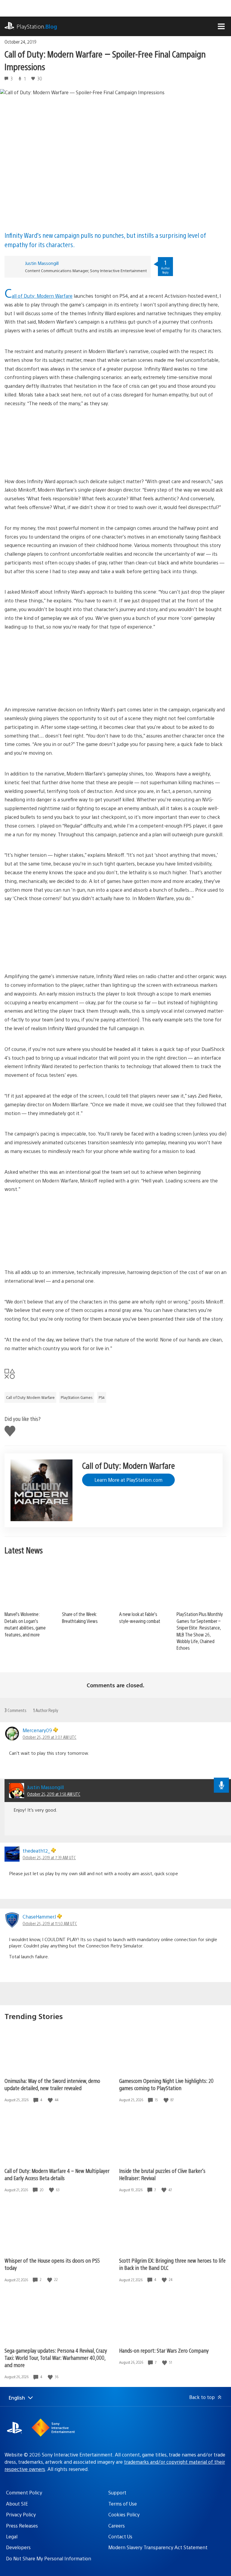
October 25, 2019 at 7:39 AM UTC (49, 1857)
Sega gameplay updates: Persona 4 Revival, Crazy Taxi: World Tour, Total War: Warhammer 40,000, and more (56, 2358)
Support (117, 2492)
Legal (12, 2536)
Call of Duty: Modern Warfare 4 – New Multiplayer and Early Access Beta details (57, 2174)
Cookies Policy (124, 2514)
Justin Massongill (42, 263)
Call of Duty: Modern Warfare (30, 1397)
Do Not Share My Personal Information (49, 2558)
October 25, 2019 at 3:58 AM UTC (54, 1794)
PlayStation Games (77, 1397)
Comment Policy (24, 2492)
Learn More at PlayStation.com (128, 1480)
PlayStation (37, 26)
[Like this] (51, 2100)
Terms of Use (123, 2504)
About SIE (17, 2504)
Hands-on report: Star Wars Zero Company (164, 2350)
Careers (117, 2526)
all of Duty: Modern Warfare (42, 296)
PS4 (102, 1397)
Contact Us (120, 2536)
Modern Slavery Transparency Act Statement (158, 2547)
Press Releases (22, 2526)
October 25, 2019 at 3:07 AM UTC (49, 1737)
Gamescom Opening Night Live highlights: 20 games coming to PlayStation (166, 2084)
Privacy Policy (21, 2514)
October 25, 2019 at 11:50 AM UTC (50, 1923)
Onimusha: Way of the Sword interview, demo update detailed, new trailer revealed (52, 2084)
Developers (18, 2547)
